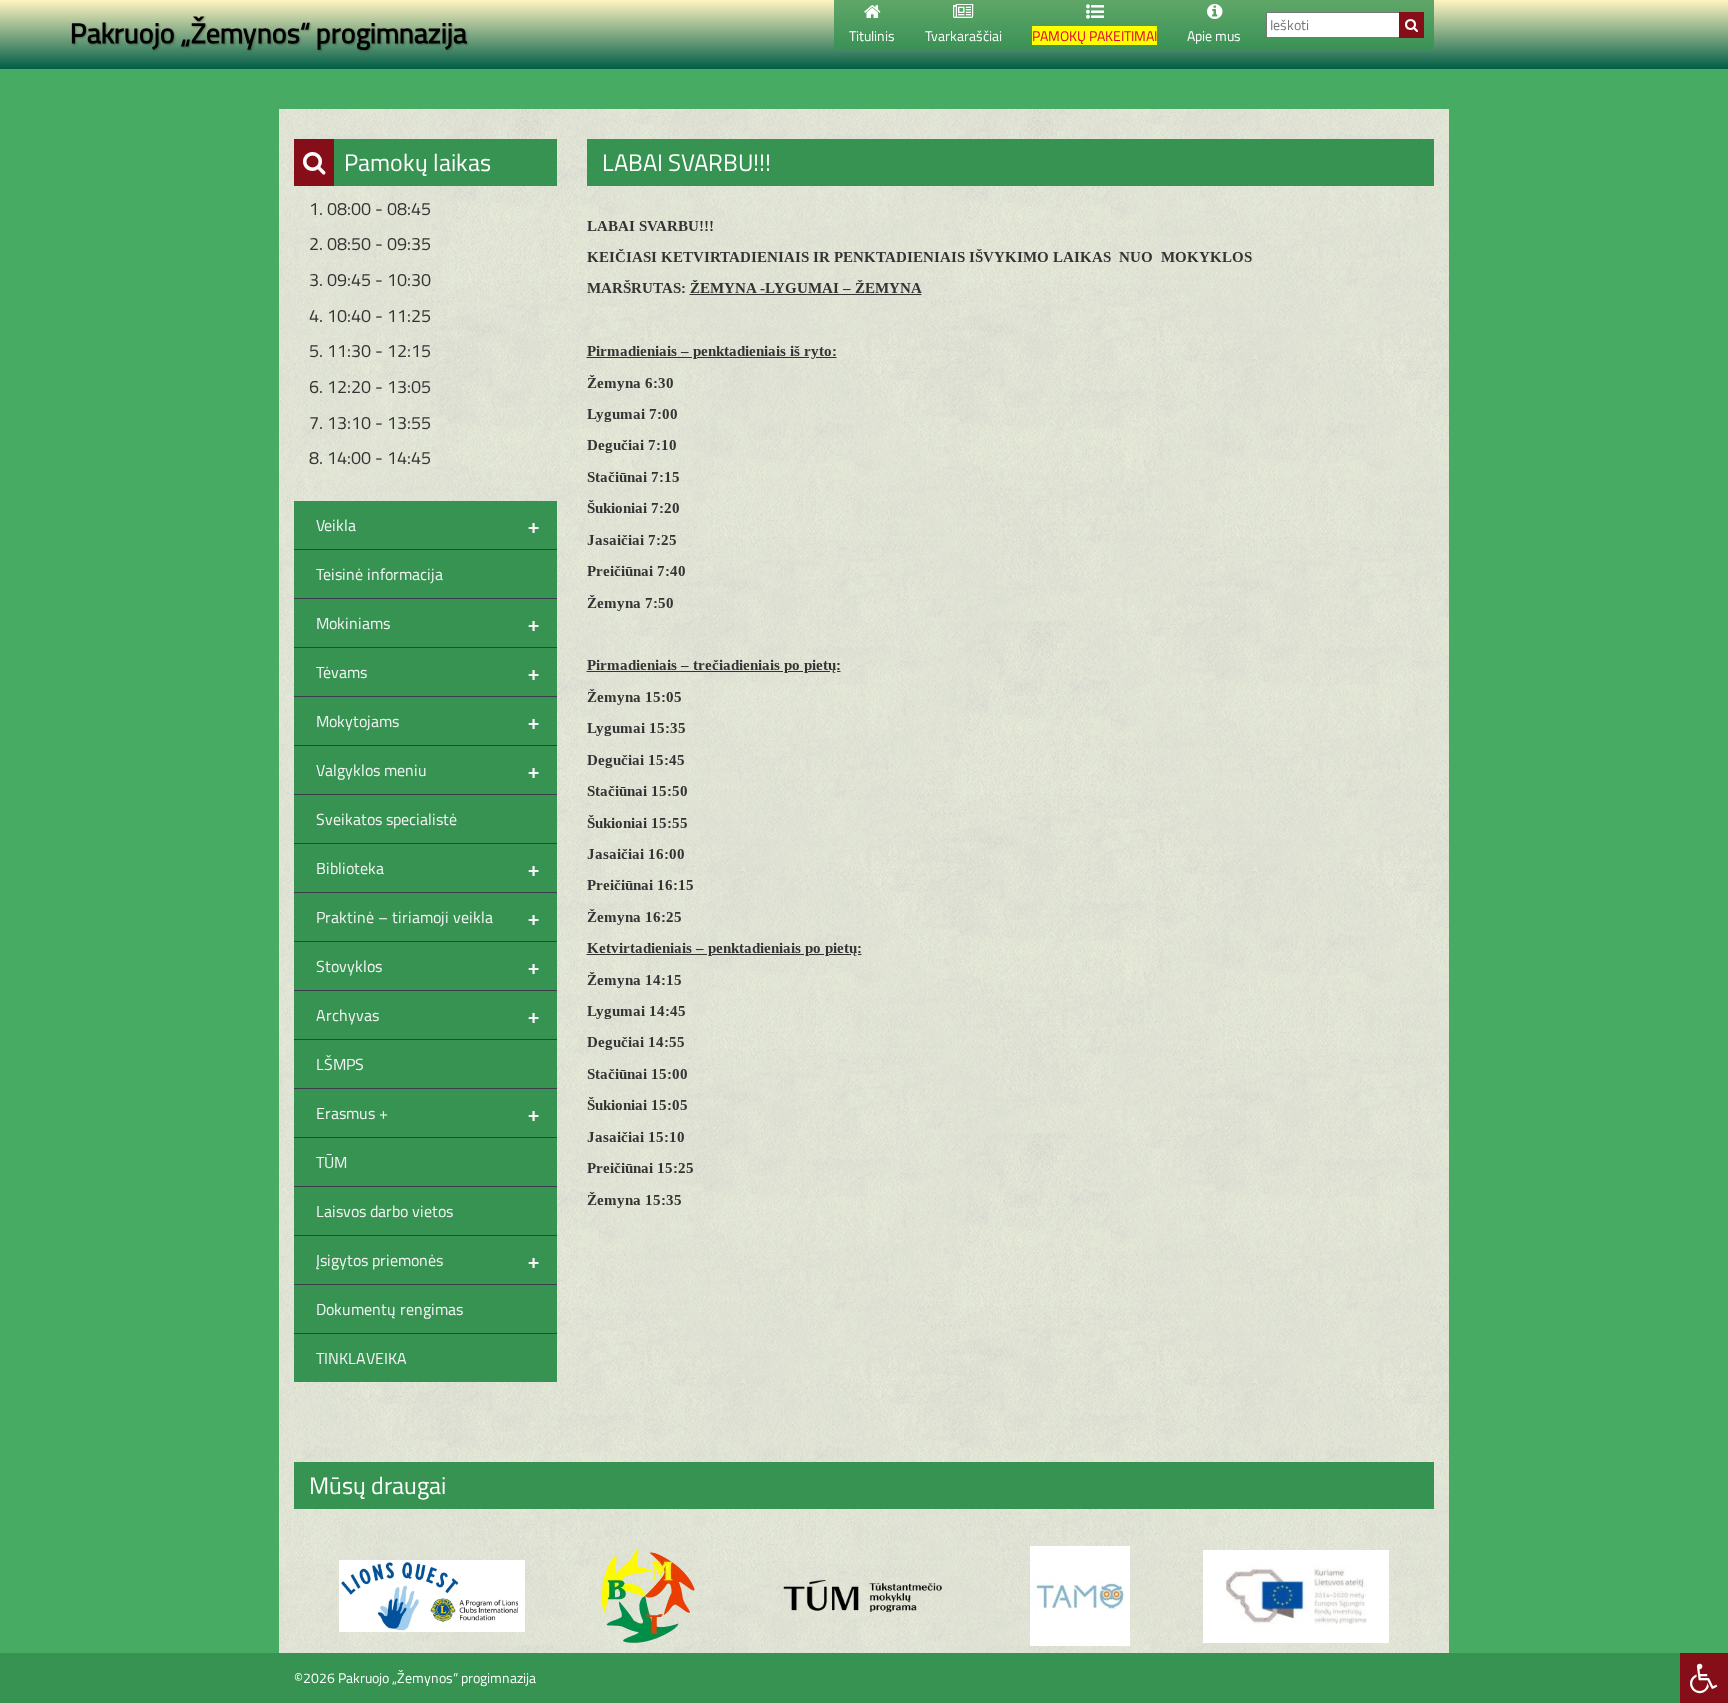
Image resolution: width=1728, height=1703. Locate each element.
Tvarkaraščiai (963, 35)
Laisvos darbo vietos (384, 1211)
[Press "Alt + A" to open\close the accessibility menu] (1704, 1678)
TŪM (331, 1162)
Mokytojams (427, 721)
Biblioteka (427, 868)
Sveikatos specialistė (386, 819)
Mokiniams (427, 623)
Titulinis (872, 35)
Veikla (427, 525)
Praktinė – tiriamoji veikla (427, 917)
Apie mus (1214, 35)
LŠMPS (340, 1064)
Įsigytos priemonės (427, 1260)
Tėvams (427, 672)
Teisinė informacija (379, 574)
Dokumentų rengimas (389, 1309)
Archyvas (427, 1015)
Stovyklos (427, 966)
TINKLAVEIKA (361, 1358)
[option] (432, 1596)
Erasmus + (427, 1113)
